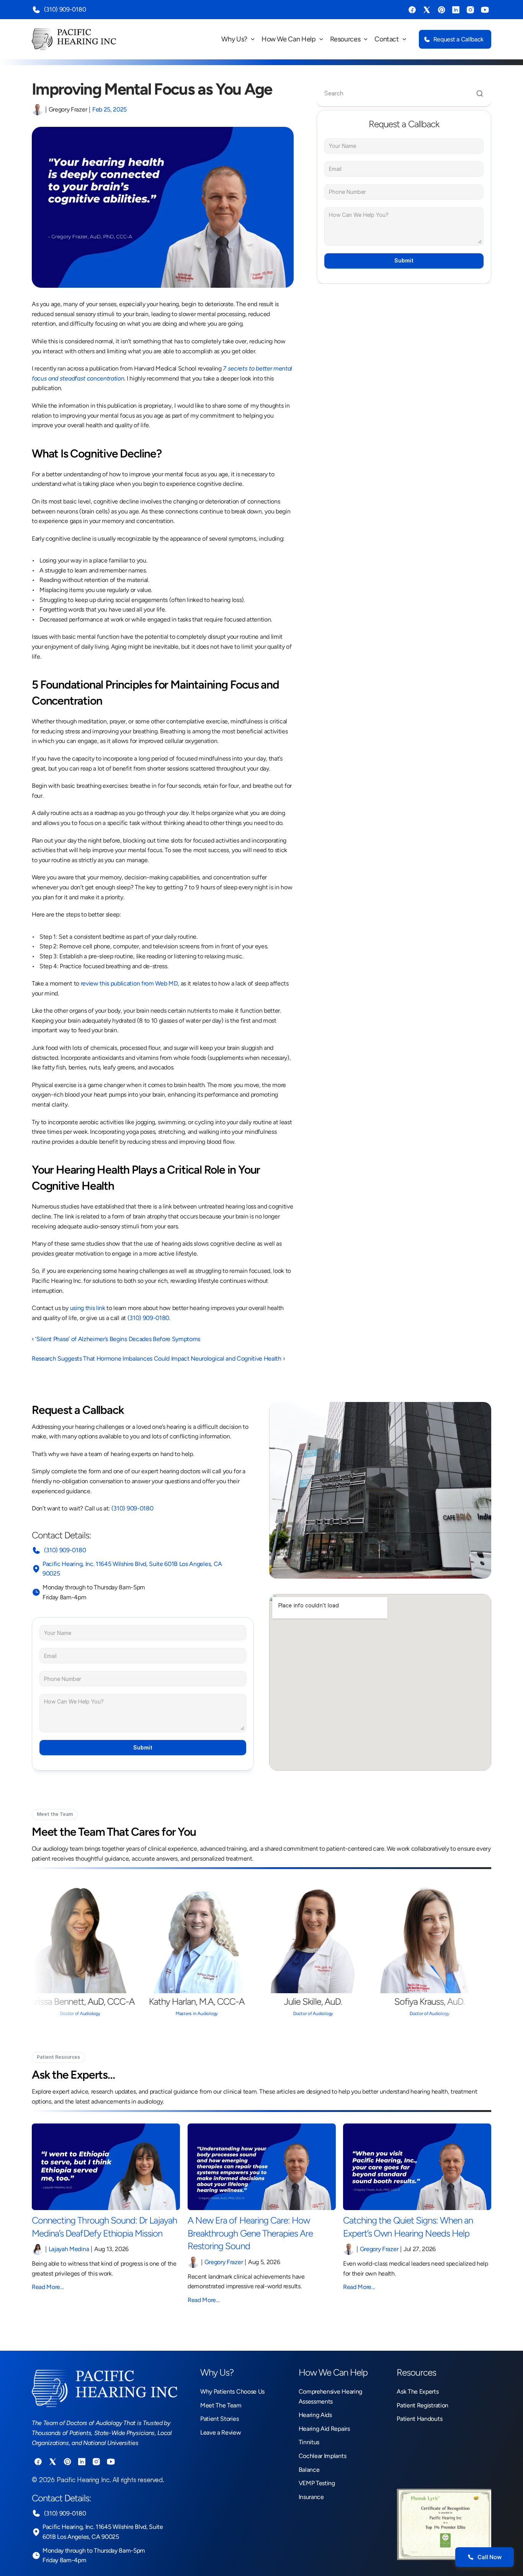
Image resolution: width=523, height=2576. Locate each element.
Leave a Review (221, 2433)
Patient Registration (422, 2405)
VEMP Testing (317, 2483)
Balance (309, 2470)
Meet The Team (221, 2405)
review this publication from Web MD (129, 983)
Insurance (311, 2497)
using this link (88, 1308)
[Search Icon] (404, 93)
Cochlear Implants (323, 2456)
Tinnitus (309, 2442)
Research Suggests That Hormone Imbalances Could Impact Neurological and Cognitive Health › (158, 1359)
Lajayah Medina (69, 2249)
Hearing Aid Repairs (324, 2429)
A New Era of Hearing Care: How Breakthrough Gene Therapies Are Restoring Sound (251, 2233)
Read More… (48, 2287)
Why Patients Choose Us (232, 2392)
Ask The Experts (418, 2392)
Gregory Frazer (223, 2262)
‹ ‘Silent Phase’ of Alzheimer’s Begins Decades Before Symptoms (116, 1339)
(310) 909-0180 (64, 9)
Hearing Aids (315, 2415)
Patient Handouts (419, 2419)
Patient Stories (219, 2419)
